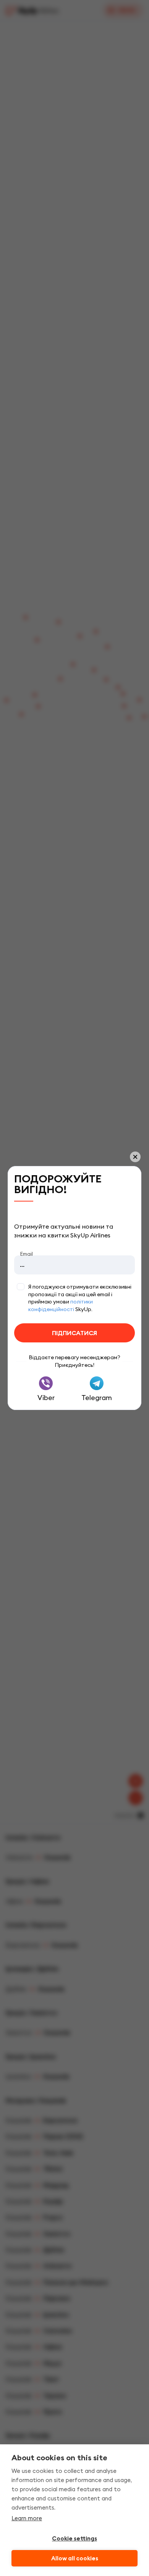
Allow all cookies (75, 2558)
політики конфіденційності (61, 1305)
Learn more (27, 2518)
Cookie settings (74, 2539)
